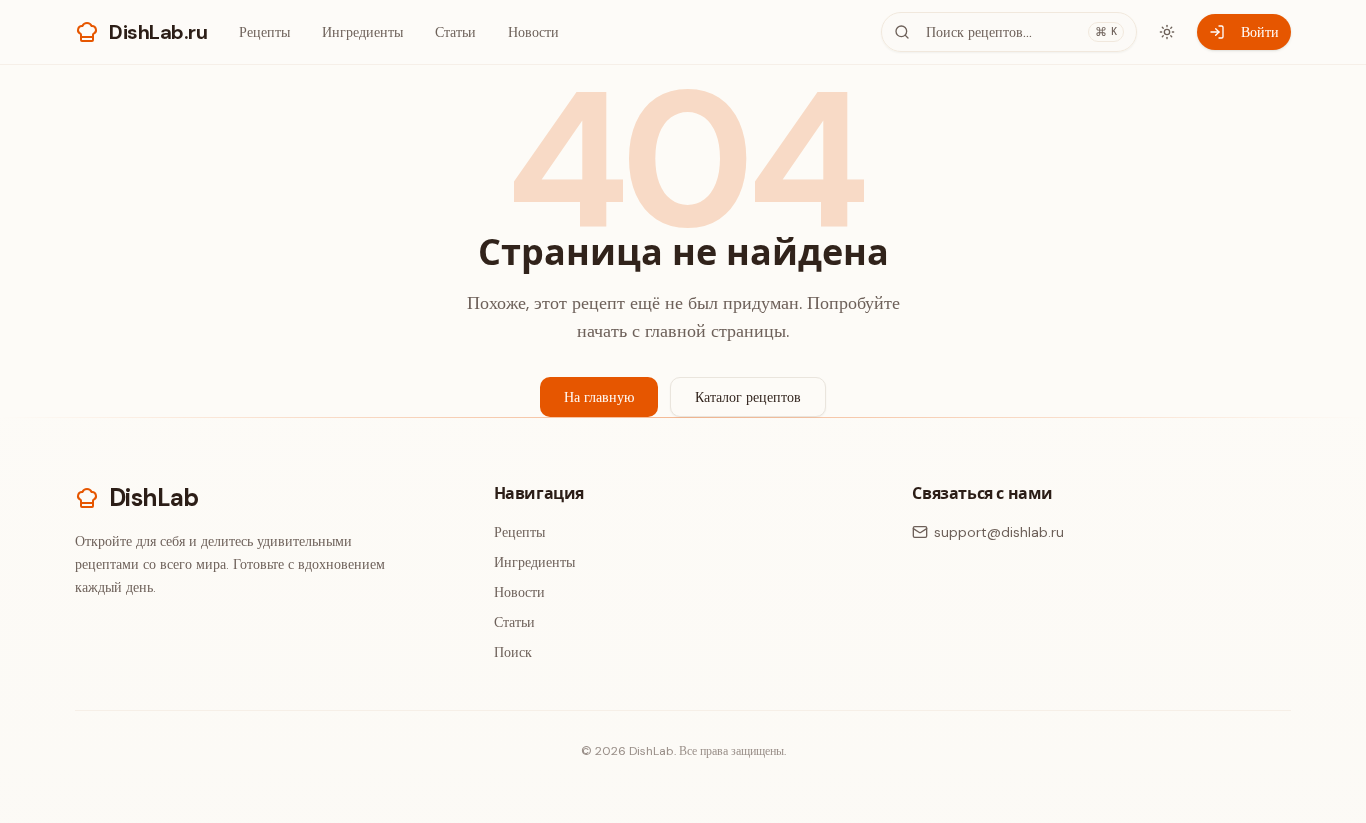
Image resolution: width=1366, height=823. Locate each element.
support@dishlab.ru (999, 532)
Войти (1260, 32)
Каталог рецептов (748, 397)
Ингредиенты (362, 32)
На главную (599, 397)
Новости (533, 32)
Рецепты (264, 32)
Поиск (513, 652)
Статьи (455, 32)
